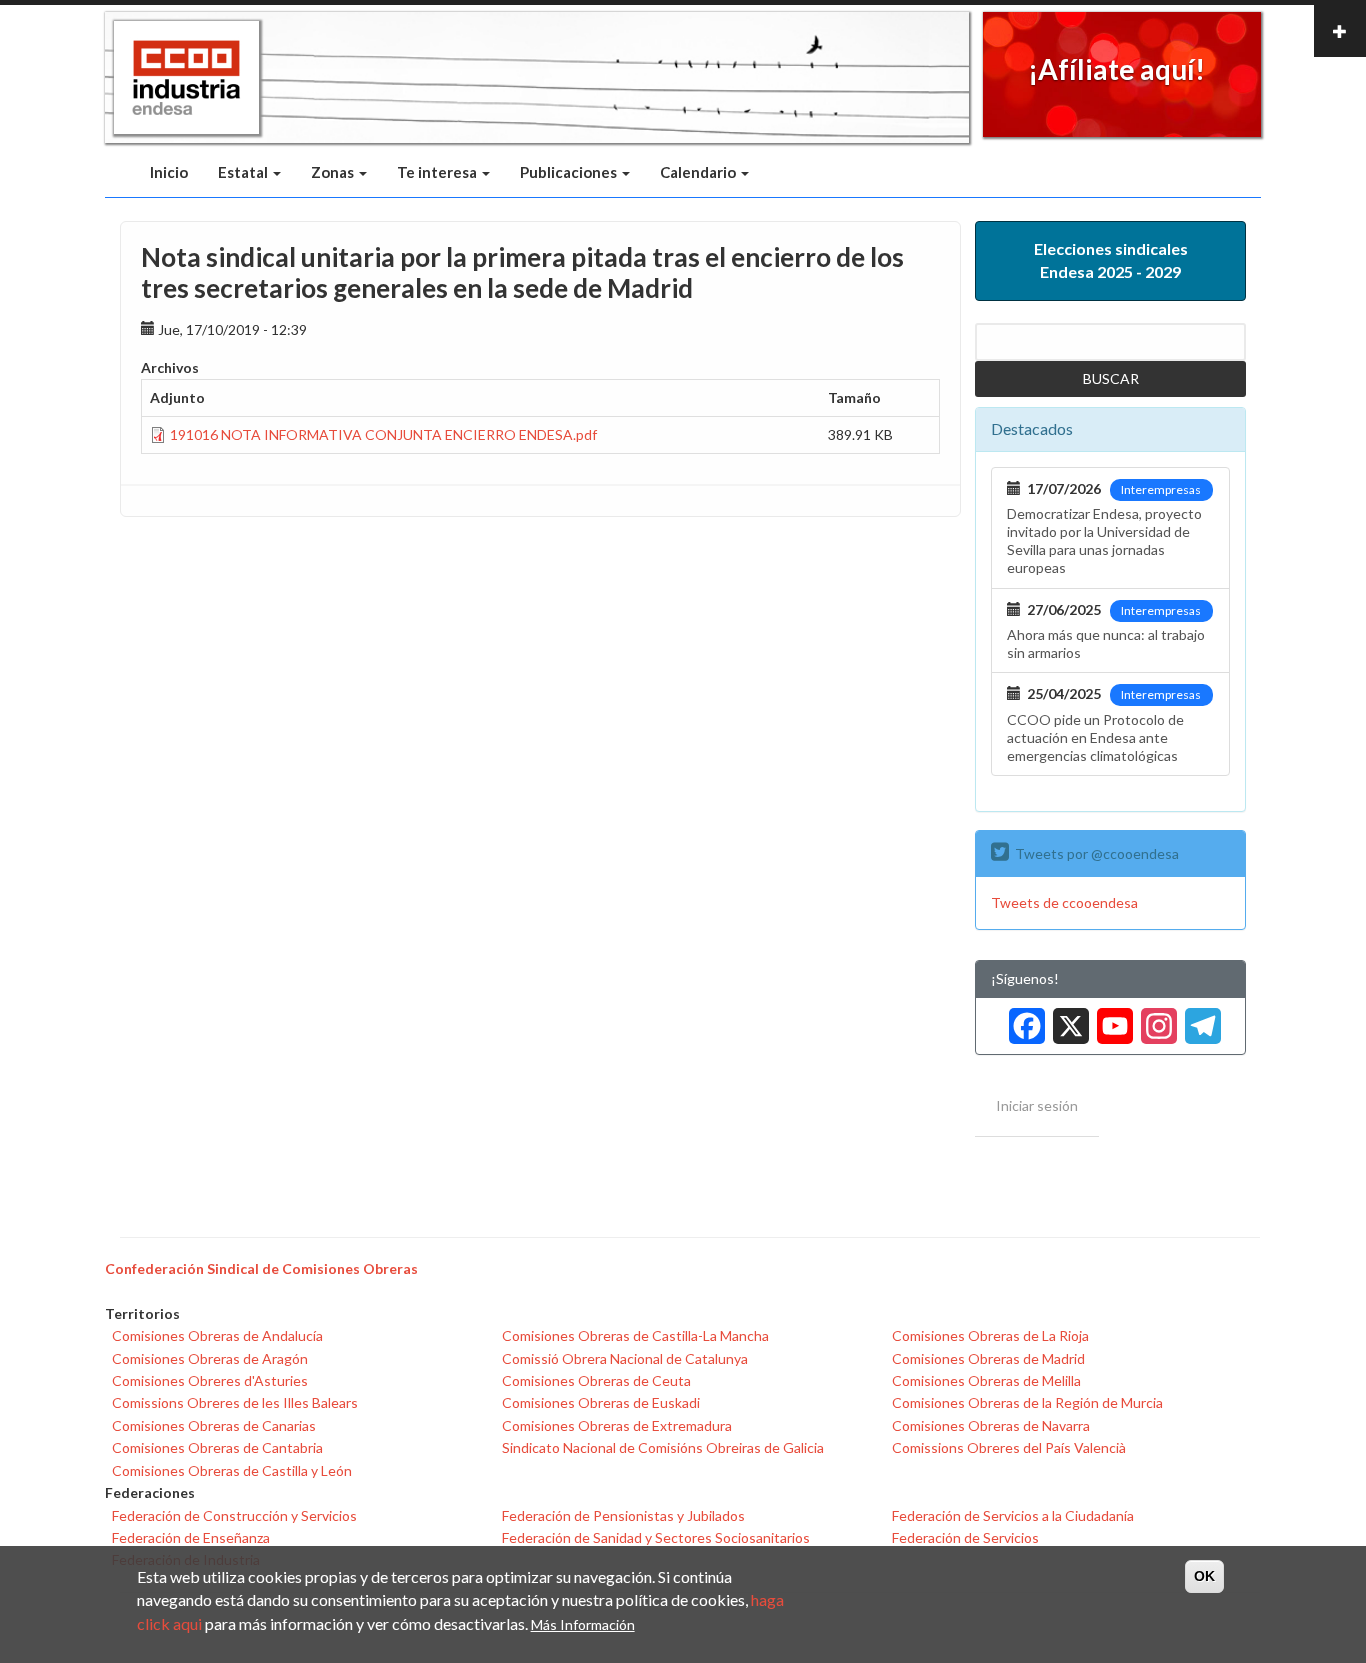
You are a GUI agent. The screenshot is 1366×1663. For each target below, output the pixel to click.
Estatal (244, 172)
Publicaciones (570, 172)
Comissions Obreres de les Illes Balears (235, 1402)
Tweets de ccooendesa (1064, 902)
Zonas (334, 172)
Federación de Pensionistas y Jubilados (623, 1515)
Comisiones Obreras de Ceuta (596, 1380)
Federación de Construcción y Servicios (234, 1515)
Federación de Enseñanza (191, 1537)
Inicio (169, 172)
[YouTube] (1111, 1018)
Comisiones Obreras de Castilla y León (232, 1470)
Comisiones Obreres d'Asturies (210, 1380)
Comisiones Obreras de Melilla (986, 1380)
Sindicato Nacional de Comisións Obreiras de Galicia (663, 1447)
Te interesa (438, 172)
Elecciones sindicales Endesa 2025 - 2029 (1111, 260)
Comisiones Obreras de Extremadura (617, 1425)
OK (1204, 1576)
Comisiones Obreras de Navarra (991, 1425)
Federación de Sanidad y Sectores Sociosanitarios (656, 1537)
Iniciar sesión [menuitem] (1037, 1105)
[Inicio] (186, 78)
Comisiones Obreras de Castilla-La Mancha (635, 1335)
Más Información (583, 1624)
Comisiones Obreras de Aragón (210, 1358)
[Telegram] (1199, 1018)
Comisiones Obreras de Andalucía (217, 1335)
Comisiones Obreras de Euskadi (601, 1402)
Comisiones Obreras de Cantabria (217, 1447)
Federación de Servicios (965, 1537)
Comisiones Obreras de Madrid (988, 1358)
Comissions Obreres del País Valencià (1009, 1447)
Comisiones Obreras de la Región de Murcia (1027, 1402)
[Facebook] (1023, 1018)
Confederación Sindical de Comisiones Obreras (261, 1268)
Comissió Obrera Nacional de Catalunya (625, 1358)
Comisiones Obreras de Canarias (214, 1425)
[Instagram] (1155, 1018)
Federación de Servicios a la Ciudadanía (1013, 1515)
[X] (1067, 1018)
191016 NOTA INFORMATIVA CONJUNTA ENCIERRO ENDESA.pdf (383, 434)
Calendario (699, 172)
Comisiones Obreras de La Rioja (990, 1335)
